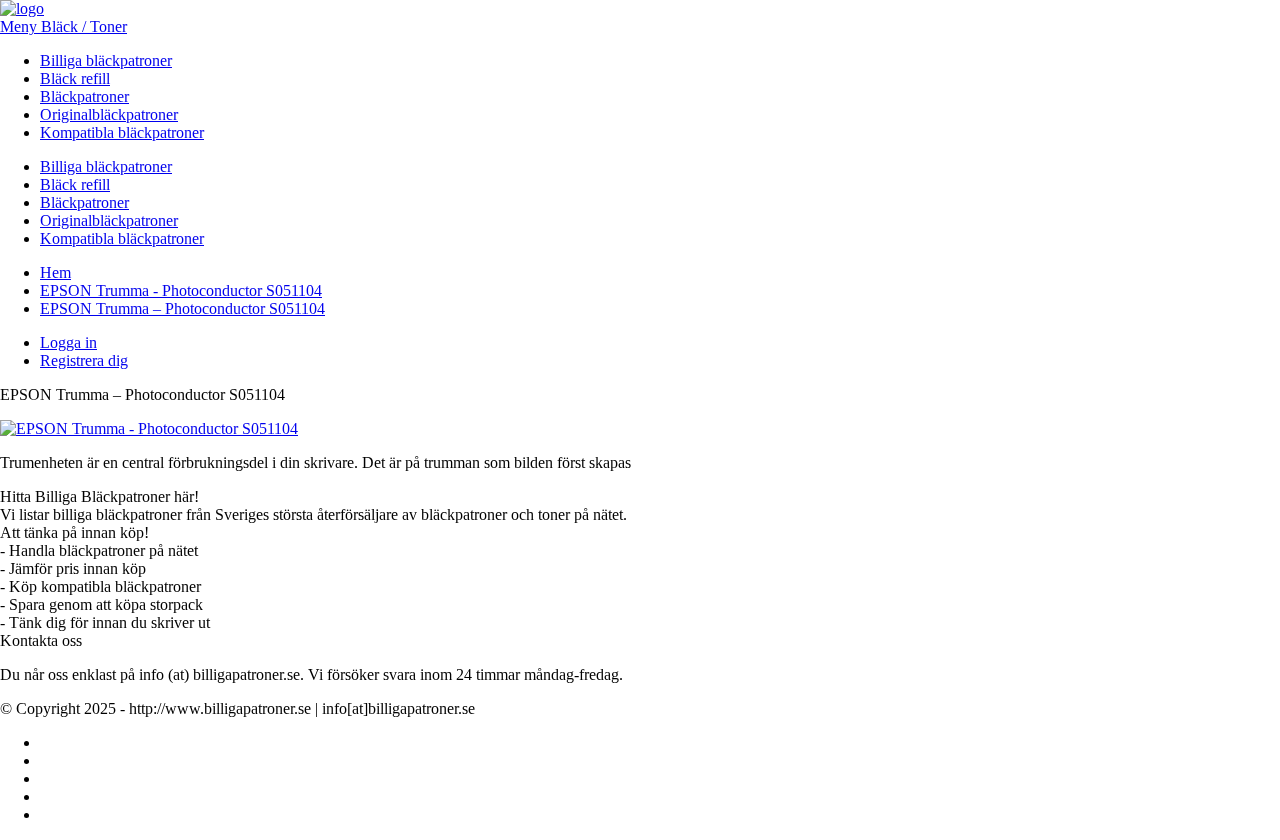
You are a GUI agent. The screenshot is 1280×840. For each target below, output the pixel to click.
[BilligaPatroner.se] (22, 8)
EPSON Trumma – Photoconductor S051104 (182, 308)
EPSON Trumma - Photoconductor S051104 (181, 290)
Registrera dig (84, 360)
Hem (55, 272)
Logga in (68, 342)
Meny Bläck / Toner (63, 26)
